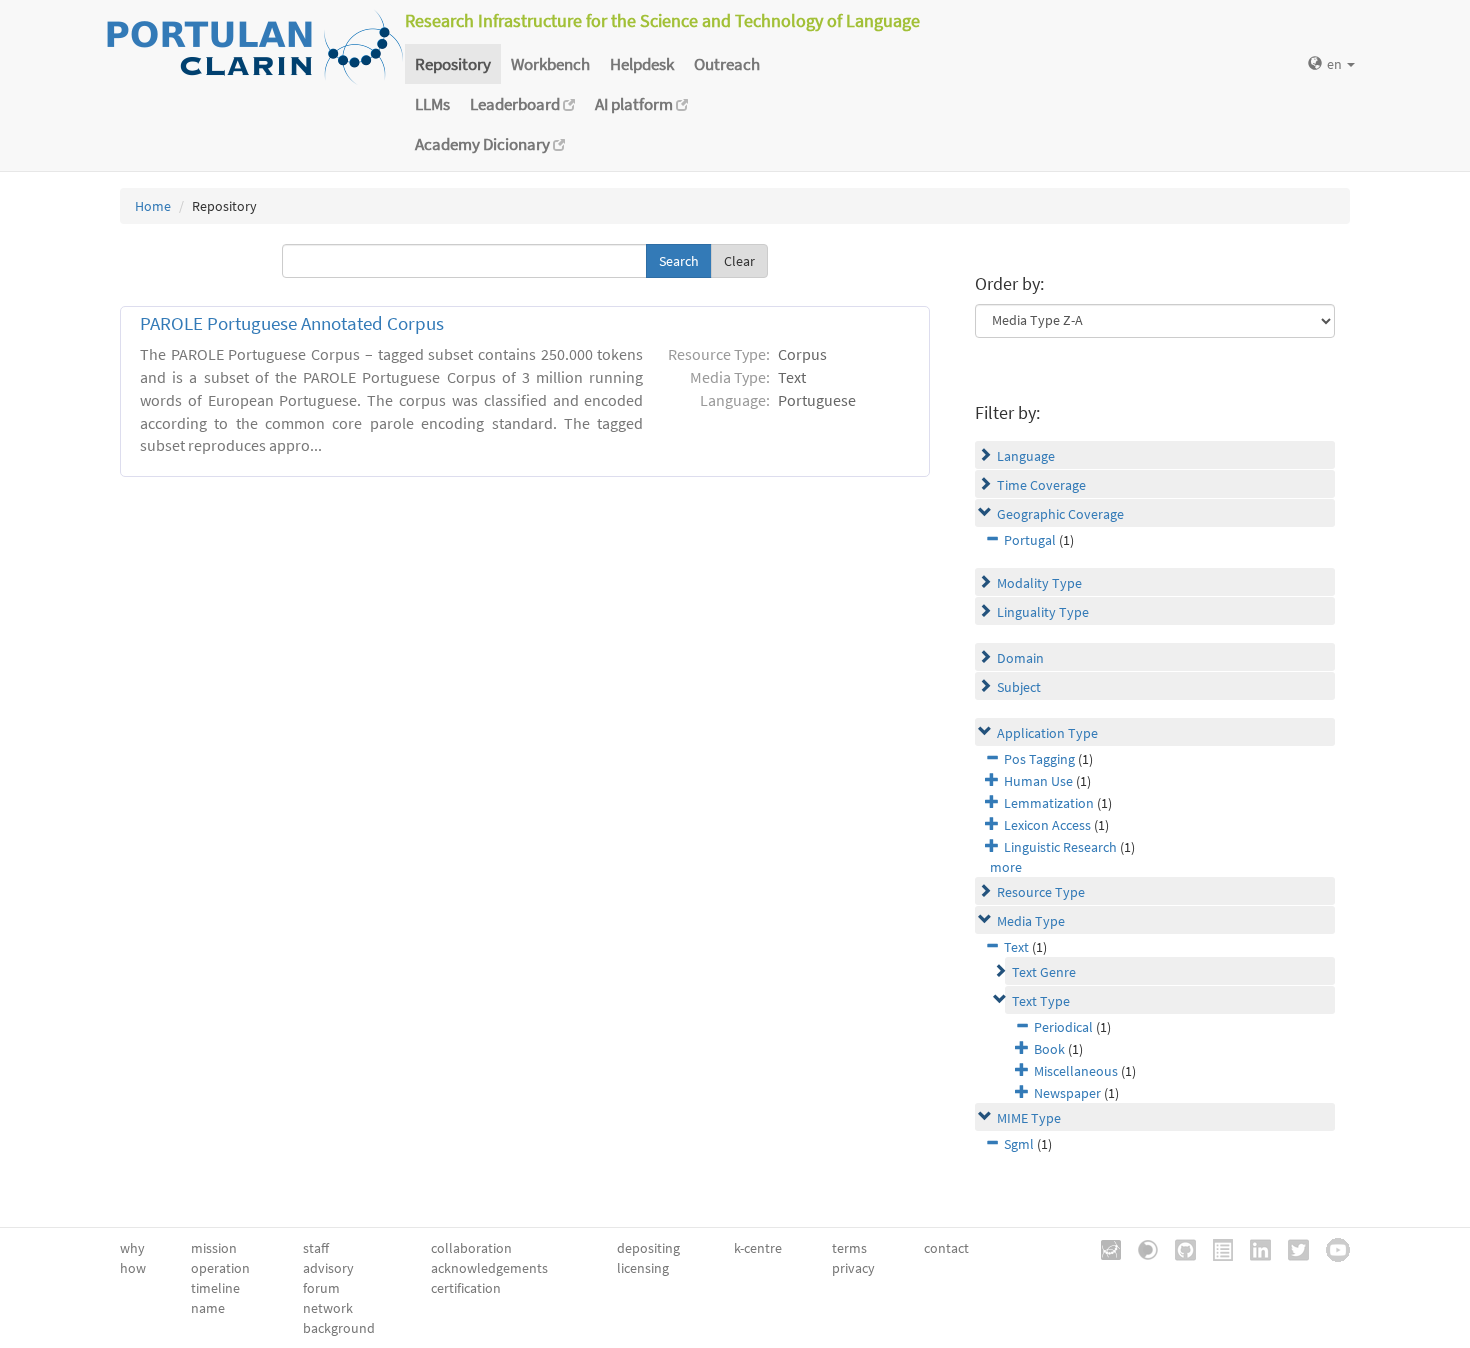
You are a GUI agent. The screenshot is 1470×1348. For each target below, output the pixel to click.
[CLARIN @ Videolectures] (1141, 1248)
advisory (328, 1268)
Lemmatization (1049, 803)
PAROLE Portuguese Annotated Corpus (292, 323)
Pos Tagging (1039, 759)
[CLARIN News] (1216, 1248)
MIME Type (1029, 1118)
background (339, 1328)
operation (220, 1268)
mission (214, 1248)
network (328, 1308)
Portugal (1030, 540)
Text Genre (1044, 972)
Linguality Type (1043, 612)
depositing (648, 1248)
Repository (453, 64)
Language (1026, 456)
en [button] (1336, 64)
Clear (739, 261)
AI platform (635, 104)
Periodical (1063, 1027)
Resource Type (1041, 892)
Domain (1020, 658)
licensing (643, 1268)
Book (1049, 1049)
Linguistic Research (1060, 847)
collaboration (471, 1248)
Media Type (1031, 921)
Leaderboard (516, 104)
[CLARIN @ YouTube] (1331, 1248)
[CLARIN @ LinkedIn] (1253, 1248)
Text (1016, 947)
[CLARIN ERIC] (1104, 1248)
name (208, 1308)
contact (946, 1248)
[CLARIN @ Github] (1178, 1248)
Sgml (1019, 1144)
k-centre (758, 1248)
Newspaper (1067, 1093)
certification (466, 1288)
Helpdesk (642, 64)
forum (321, 1288)
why (132, 1248)
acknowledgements (489, 1268)
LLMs (432, 104)
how (133, 1268)
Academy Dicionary (484, 144)
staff (316, 1248)
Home (153, 206)
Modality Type (1039, 583)
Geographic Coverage (1060, 514)
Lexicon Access (1047, 825)
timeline (215, 1288)
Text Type (1041, 1001)
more (1006, 867)
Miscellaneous (1076, 1071)
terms (849, 1248)
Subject (1019, 687)
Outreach (727, 64)
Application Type (1047, 733)
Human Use (1038, 781)
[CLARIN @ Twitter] (1291, 1248)
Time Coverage (1041, 485)
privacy (853, 1268)
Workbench (550, 64)
